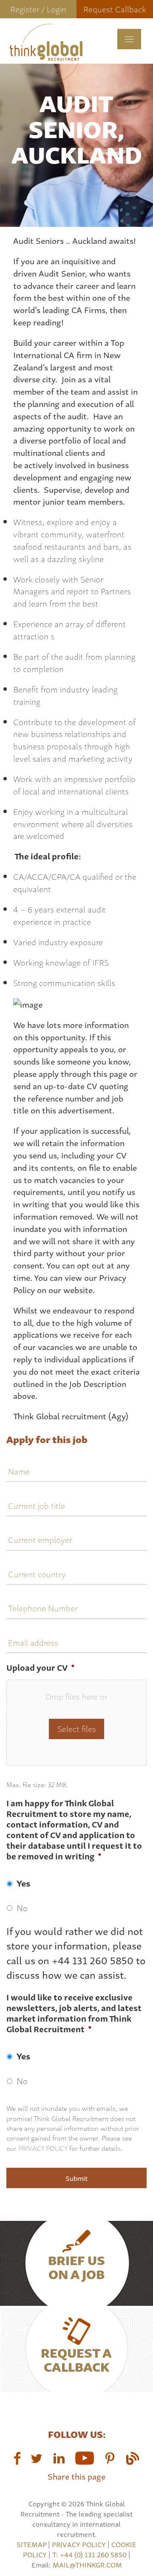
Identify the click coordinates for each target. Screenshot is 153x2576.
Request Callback (115, 9)
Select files (77, 1728)
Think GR (46, 53)
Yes (23, 1883)
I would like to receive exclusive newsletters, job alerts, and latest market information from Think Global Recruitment (74, 2013)
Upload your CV (41, 1668)
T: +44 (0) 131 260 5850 (90, 2554)
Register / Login (38, 9)
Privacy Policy (43, 2148)
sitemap (31, 2544)
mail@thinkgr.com (87, 2565)
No (22, 1907)
